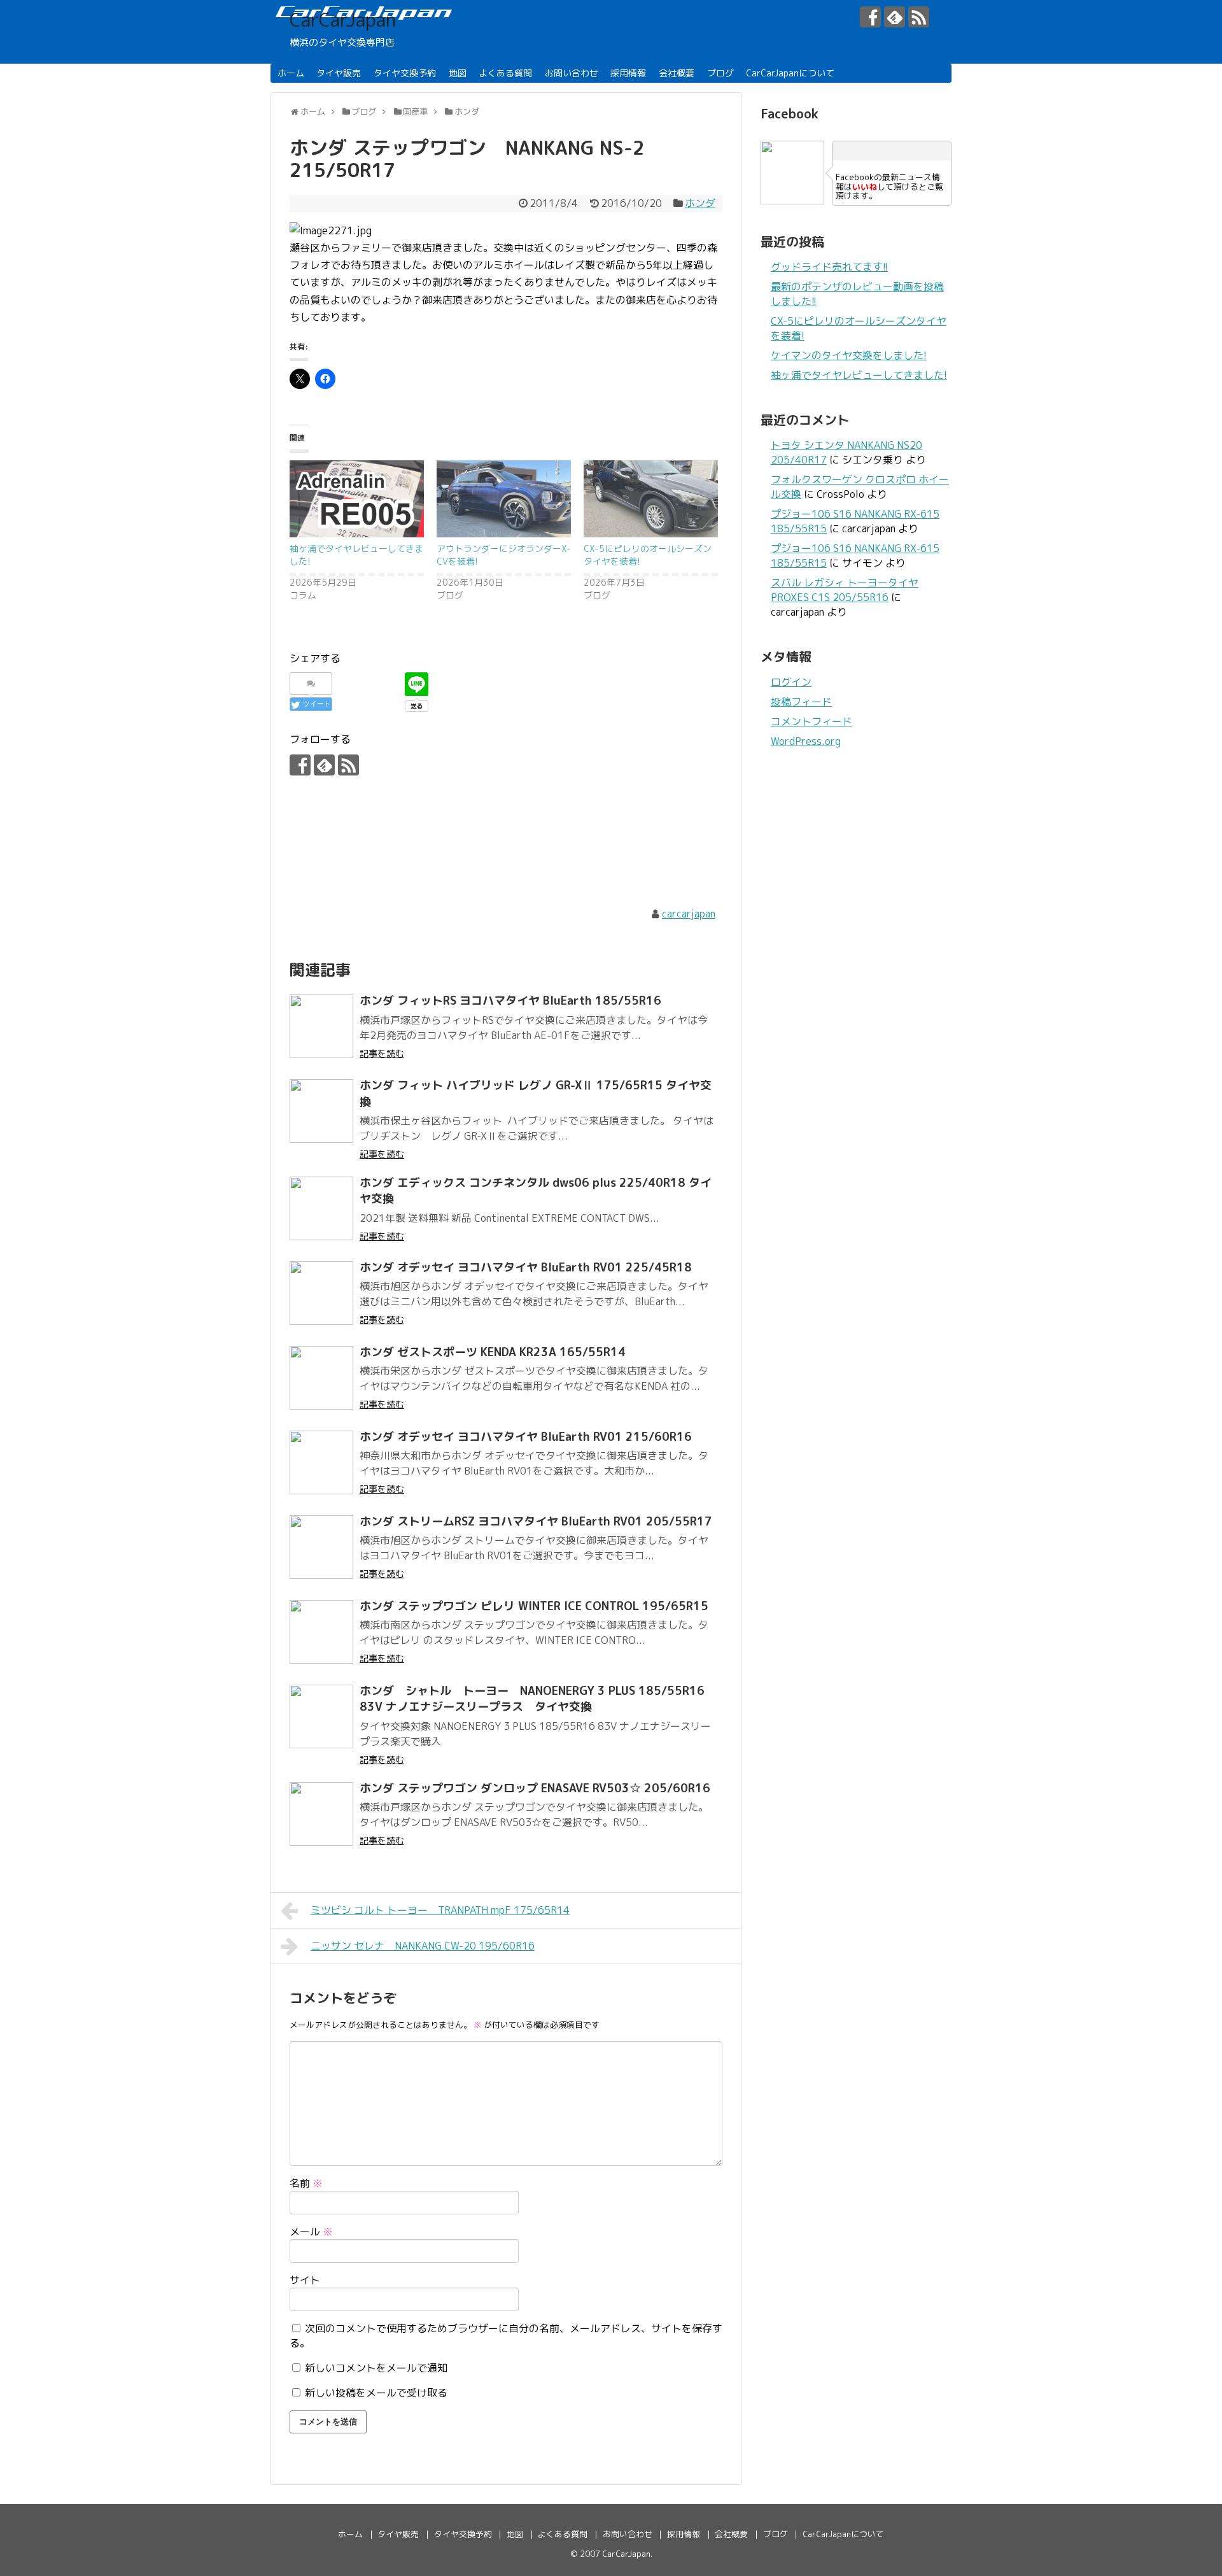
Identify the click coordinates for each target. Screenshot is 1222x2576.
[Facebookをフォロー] (870, 17)
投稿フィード (801, 702)
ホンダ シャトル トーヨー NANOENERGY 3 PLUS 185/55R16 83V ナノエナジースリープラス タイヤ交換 (532, 1699)
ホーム (291, 73)
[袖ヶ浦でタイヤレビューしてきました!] (357, 499)
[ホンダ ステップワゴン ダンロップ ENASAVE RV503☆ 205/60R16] (321, 1814)
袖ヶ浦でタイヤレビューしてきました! (859, 375)
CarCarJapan (343, 20)
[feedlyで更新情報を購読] (895, 17)
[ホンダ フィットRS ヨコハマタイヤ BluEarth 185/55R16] (321, 1026)
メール (311, 2232)
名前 (306, 2183)
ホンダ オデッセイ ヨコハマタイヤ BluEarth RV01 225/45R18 (526, 1267)
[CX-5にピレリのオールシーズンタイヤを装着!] (651, 499)
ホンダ (700, 203)
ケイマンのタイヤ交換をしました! (849, 355)
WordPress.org (806, 741)
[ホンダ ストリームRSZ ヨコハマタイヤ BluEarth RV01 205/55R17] (321, 1547)
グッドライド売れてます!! (829, 267)
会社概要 (677, 73)
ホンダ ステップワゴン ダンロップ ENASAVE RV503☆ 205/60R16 (535, 1788)
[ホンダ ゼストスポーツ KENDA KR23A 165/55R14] (321, 1378)
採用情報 (628, 73)
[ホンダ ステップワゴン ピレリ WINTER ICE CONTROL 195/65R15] (321, 1632)
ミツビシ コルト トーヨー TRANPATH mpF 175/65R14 (440, 1910)
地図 (458, 73)
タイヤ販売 (339, 73)
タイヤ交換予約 (405, 73)
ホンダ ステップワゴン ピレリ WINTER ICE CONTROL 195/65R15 (534, 1606)
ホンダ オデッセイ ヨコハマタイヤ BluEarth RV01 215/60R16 (526, 1437)
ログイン (791, 682)
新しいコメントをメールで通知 (376, 2368)
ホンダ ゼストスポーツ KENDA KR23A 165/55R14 (493, 1352)
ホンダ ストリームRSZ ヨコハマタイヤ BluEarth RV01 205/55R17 (536, 1521)
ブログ (720, 73)
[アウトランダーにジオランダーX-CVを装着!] (504, 499)
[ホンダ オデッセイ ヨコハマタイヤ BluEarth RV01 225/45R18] (321, 1293)
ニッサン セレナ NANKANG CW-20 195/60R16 (423, 1946)
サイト (305, 2280)
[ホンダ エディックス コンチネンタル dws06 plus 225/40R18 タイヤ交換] (321, 1208)
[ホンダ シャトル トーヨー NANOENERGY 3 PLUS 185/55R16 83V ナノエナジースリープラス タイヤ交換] (321, 1716)
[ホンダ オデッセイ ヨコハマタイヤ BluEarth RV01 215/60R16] (321, 1462)
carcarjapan (689, 914)
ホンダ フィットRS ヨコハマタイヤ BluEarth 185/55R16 (510, 1001)
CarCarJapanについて (790, 73)
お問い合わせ (572, 73)
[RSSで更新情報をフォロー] (919, 17)
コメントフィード (811, 721)
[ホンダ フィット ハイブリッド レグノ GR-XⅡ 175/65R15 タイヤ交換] (321, 1111)
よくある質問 (505, 73)
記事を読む (382, 1053)
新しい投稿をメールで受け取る (376, 2393)
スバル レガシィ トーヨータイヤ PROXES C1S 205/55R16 (845, 590)
